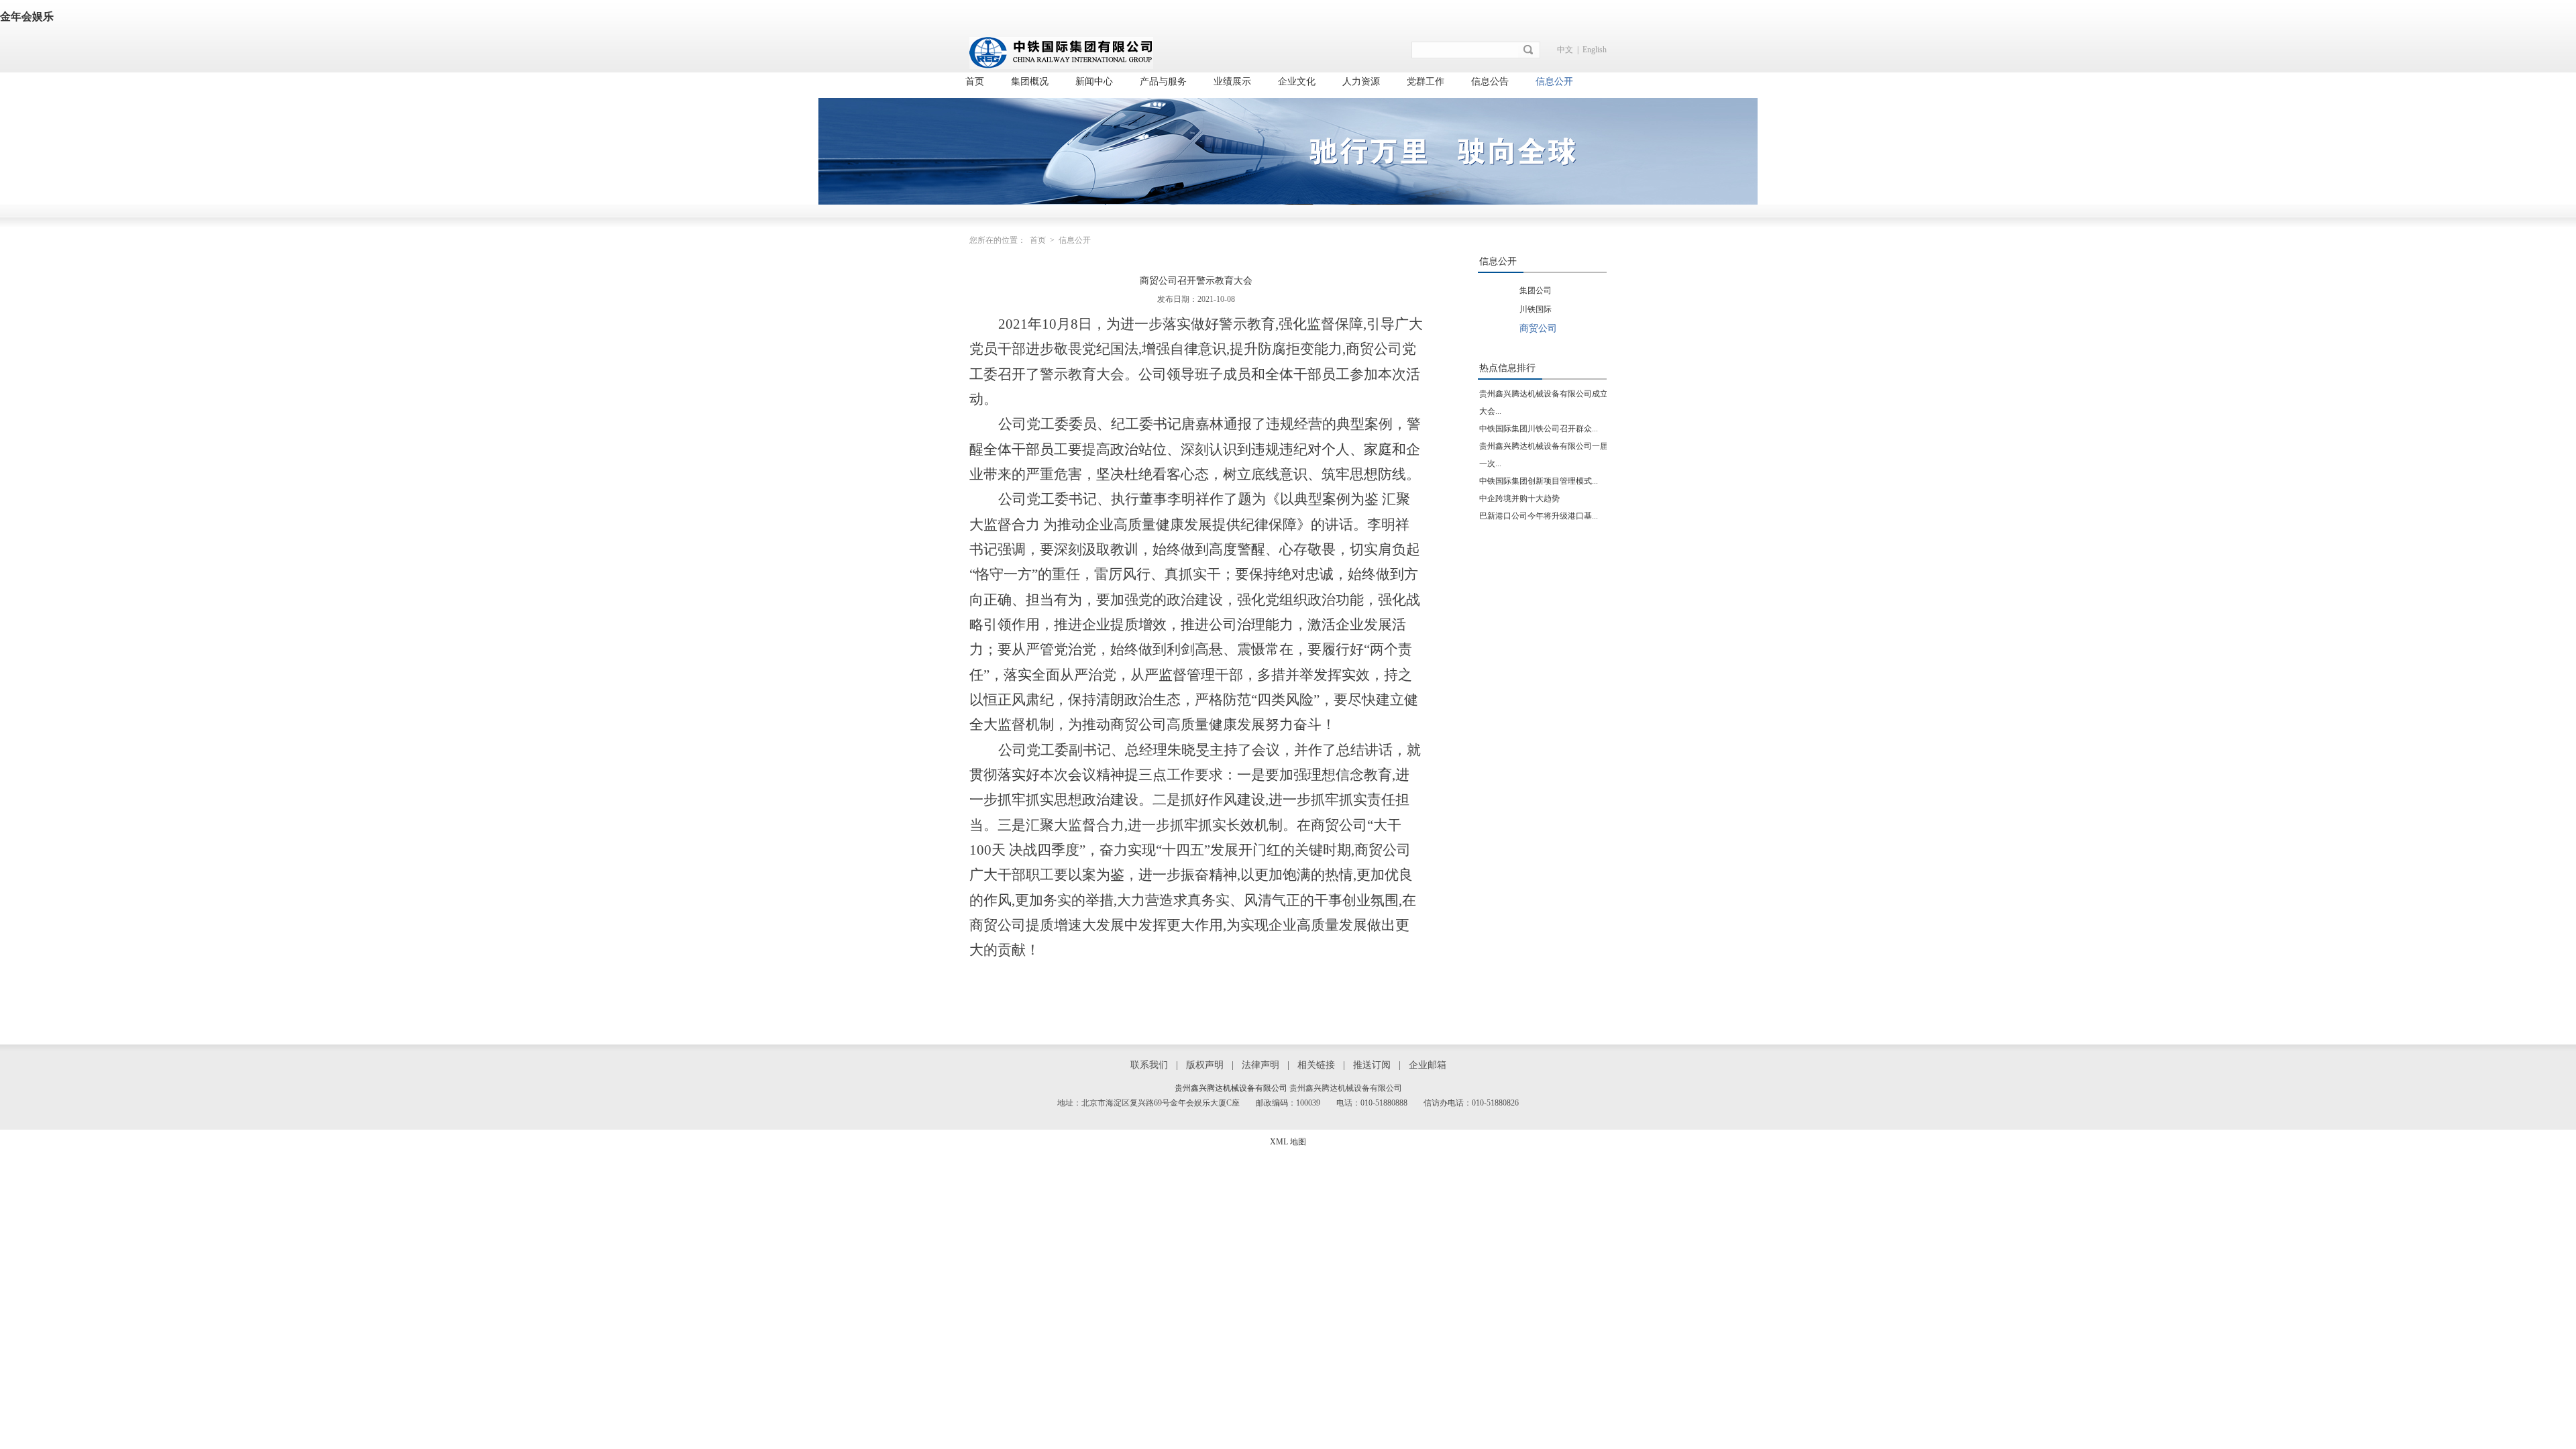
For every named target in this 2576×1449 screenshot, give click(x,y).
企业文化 (1297, 82)
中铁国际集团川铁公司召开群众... (1539, 429)
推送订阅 (1372, 1065)
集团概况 (1030, 82)
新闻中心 (1094, 82)
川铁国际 (1536, 309)
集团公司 (1536, 290)
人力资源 (1361, 82)
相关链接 (1316, 1065)
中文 (1565, 50)
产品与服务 (1163, 82)
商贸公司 (1538, 328)
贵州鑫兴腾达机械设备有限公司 (1231, 1088)
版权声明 (1205, 1065)
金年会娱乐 (27, 16)
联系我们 (1149, 1065)
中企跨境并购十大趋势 (1519, 498)
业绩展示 (1232, 82)
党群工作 (1426, 82)
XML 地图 (1288, 1142)
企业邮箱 (1428, 1065)
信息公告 (1490, 82)
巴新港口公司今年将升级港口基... (1539, 516)
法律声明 (1260, 1065)
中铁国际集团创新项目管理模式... (1539, 481)
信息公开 (1554, 82)
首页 (975, 82)
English (1595, 50)
